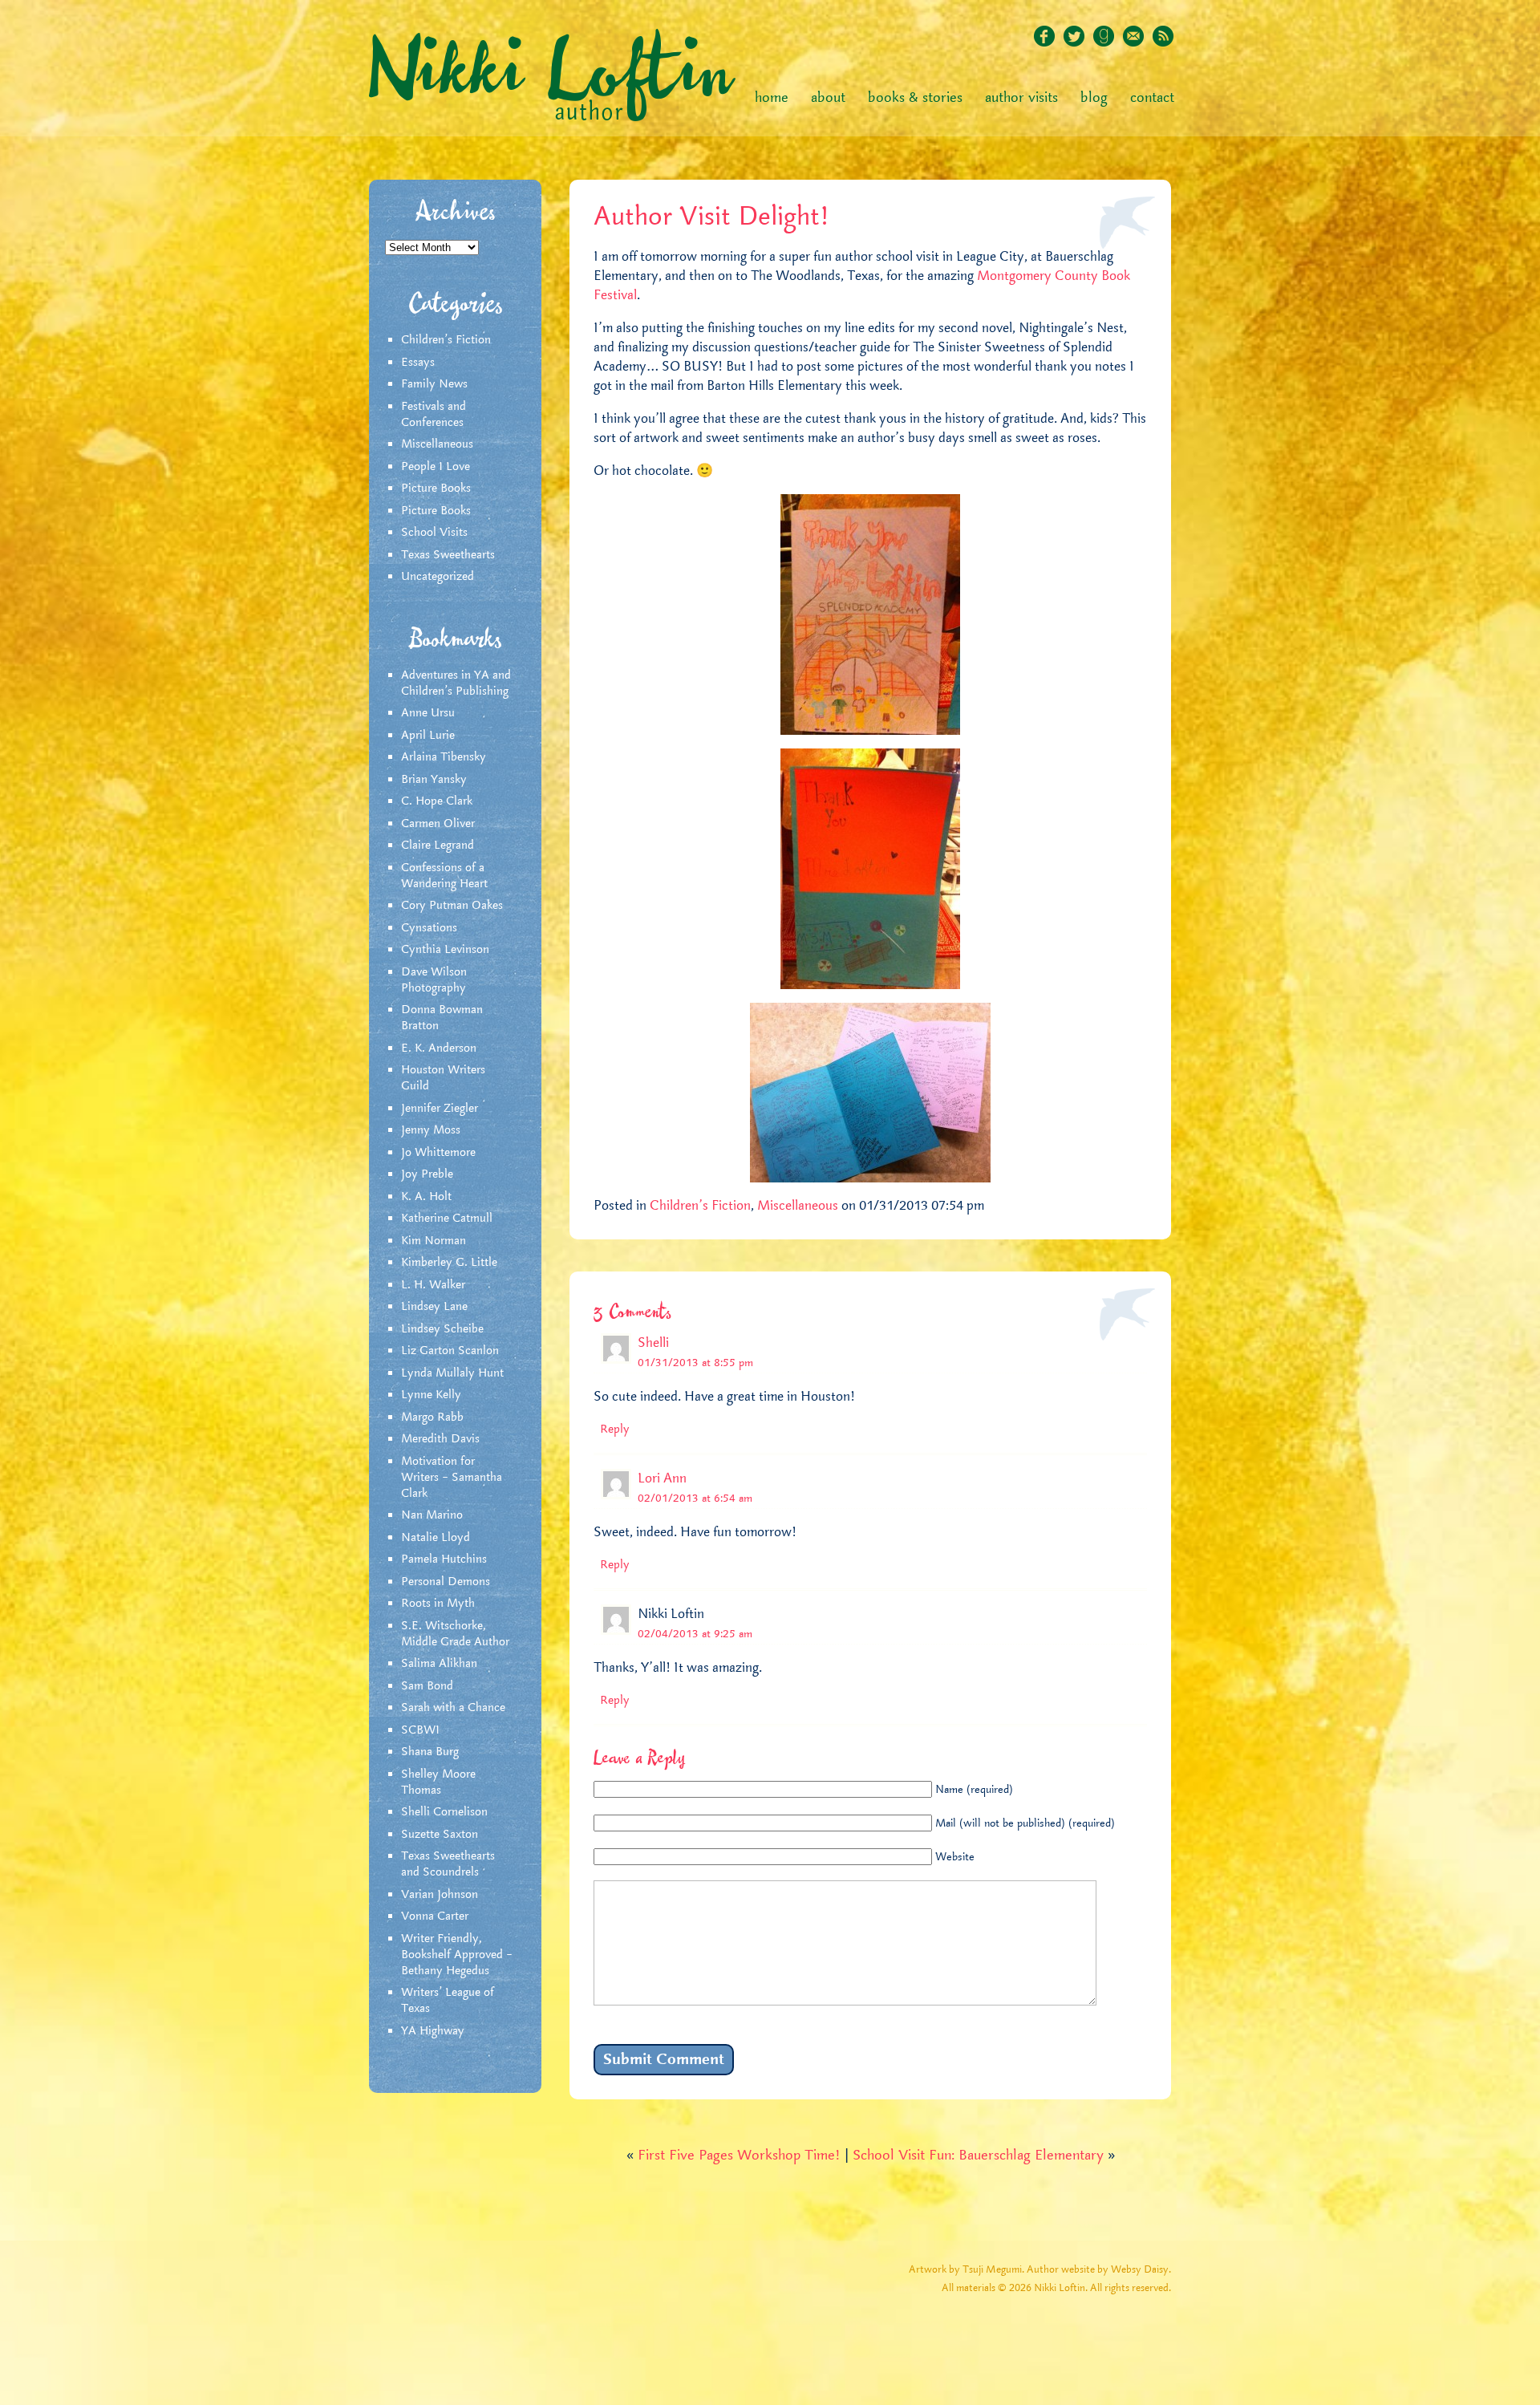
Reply (615, 1430)
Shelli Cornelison (444, 1812)
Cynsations (429, 928)
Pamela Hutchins (444, 1559)
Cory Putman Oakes (452, 906)
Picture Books (436, 489)
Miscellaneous (437, 444)
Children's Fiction (446, 340)
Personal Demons (446, 1582)
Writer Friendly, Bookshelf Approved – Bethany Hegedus (457, 1955)
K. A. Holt (426, 1197)
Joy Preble (427, 1174)
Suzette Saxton (440, 1835)
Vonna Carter (435, 1916)
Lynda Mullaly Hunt (452, 1373)
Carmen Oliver (438, 824)
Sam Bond (427, 1686)
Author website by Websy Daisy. (1099, 2270)
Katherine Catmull (447, 1219)
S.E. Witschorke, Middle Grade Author (455, 1634)
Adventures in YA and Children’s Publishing (456, 683)
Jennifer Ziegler (440, 1109)
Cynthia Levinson (445, 950)
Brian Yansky (434, 780)
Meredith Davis (440, 1439)
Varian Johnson (440, 1895)
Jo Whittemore (438, 1153)
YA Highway (433, 2031)
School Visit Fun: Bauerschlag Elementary (978, 2156)
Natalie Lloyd (436, 1538)
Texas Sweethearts (448, 555)
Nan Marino (432, 1515)
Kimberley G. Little (449, 1263)
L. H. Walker (433, 1285)
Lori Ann (662, 1478)
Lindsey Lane (434, 1307)
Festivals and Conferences (434, 415)
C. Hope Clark (437, 801)
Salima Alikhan (439, 1664)
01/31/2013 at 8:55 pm (695, 1363)
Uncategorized (438, 577)
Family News (434, 384)
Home (772, 98)
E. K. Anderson (439, 1048)
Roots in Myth (438, 1604)
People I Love (436, 467)
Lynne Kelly (431, 1395)
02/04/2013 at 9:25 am (695, 1634)
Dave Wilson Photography (434, 980)
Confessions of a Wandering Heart (444, 876)
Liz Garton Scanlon (450, 1351)
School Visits (434, 533)
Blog (1094, 98)
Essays (418, 363)
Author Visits (1021, 98)
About (828, 98)
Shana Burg (430, 1752)
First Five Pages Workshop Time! (739, 2156)
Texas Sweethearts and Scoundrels (448, 1864)
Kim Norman (434, 1241)
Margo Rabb (432, 1417)
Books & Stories (915, 98)
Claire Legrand (438, 846)
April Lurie (428, 736)
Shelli (653, 1343)
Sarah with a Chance (453, 1708)
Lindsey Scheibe (442, 1329)
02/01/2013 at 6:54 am (695, 1499)
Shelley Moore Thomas (438, 1782)
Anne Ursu (428, 713)
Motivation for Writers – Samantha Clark (452, 1478)
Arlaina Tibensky (444, 757)
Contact (1152, 98)
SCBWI (420, 1730)
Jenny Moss (431, 1130)
